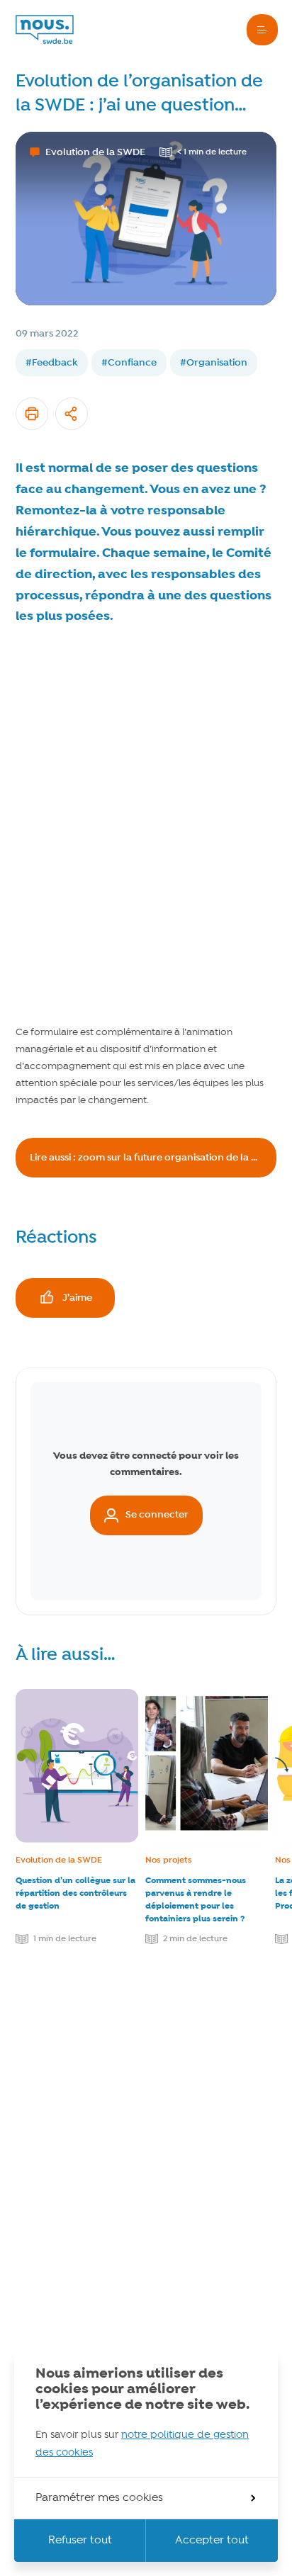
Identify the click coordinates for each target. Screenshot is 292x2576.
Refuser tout (80, 2541)
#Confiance (129, 363)
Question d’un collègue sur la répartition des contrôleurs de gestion (75, 1893)
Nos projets (169, 1860)
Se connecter (157, 1515)
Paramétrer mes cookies (99, 2498)
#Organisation (214, 363)
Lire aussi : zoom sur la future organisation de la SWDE (153, 1158)
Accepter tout (212, 2541)
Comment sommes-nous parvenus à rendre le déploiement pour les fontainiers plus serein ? (196, 1900)
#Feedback (52, 363)
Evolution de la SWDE (59, 1860)
